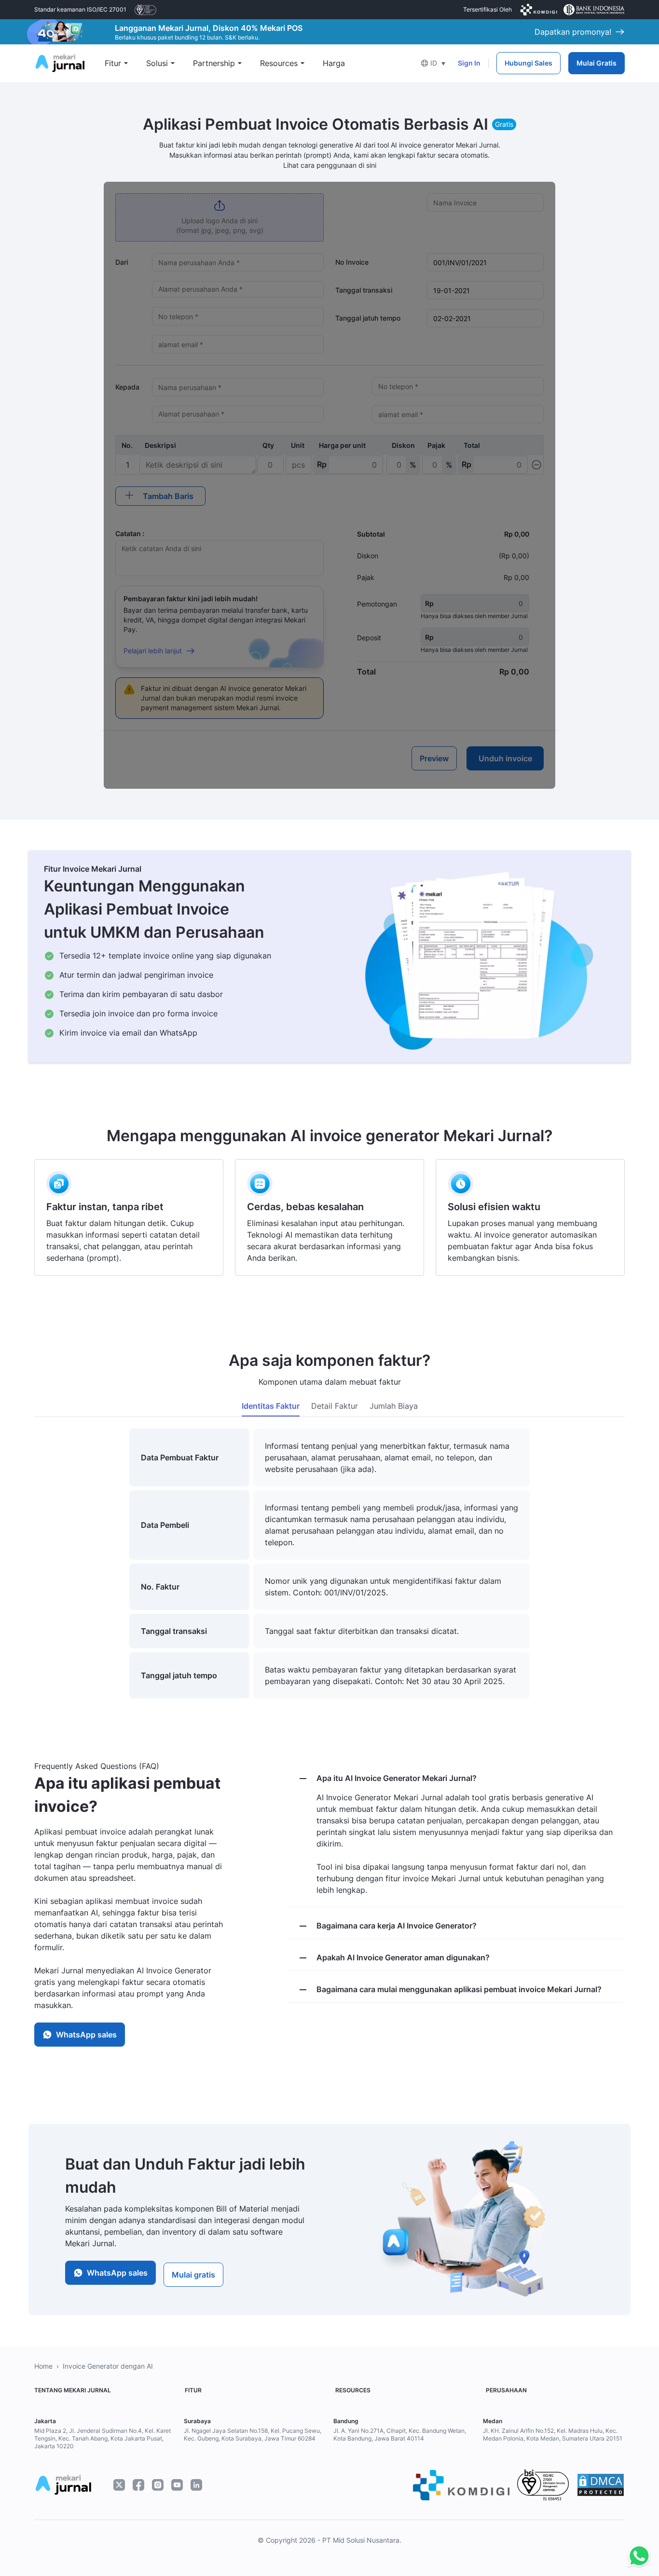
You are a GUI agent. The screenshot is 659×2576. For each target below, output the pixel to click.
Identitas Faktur (271, 1406)
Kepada (127, 387)
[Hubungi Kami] (637, 2556)
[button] (433, 63)
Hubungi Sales (529, 63)
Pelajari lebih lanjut (153, 651)
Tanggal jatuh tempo (368, 318)
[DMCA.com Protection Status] (601, 2485)
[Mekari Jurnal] (60, 62)
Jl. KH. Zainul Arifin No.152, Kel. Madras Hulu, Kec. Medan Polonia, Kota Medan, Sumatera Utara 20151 (553, 2434)
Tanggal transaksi (364, 290)
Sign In (469, 63)
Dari (122, 262)
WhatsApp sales (86, 2035)
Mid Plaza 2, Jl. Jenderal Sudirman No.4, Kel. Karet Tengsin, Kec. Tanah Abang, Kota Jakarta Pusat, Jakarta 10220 (103, 2438)
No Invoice (352, 262)
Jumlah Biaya (394, 1406)
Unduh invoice (505, 758)
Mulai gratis (193, 2275)
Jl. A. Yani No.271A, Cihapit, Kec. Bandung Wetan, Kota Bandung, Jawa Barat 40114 (400, 2434)
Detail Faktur (335, 1406)
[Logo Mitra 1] (145, 10)
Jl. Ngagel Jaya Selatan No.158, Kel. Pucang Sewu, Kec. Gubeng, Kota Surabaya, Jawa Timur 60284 (253, 2434)
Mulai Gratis (597, 63)
